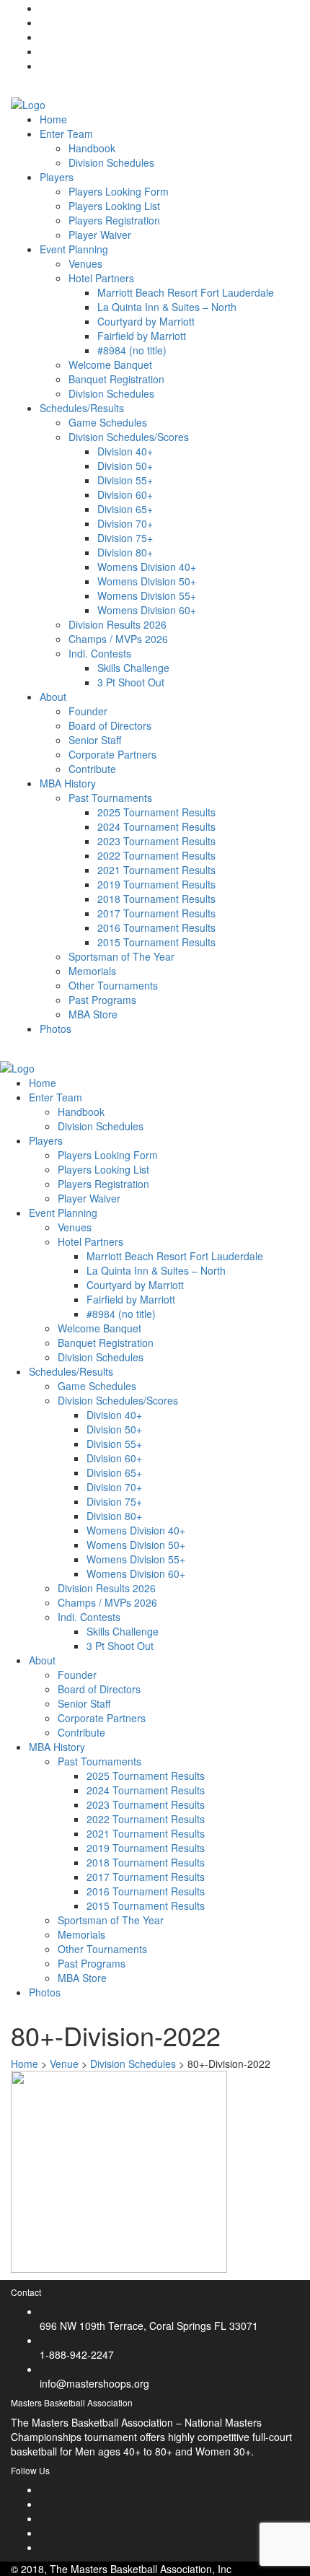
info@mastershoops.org (94, 2383)
